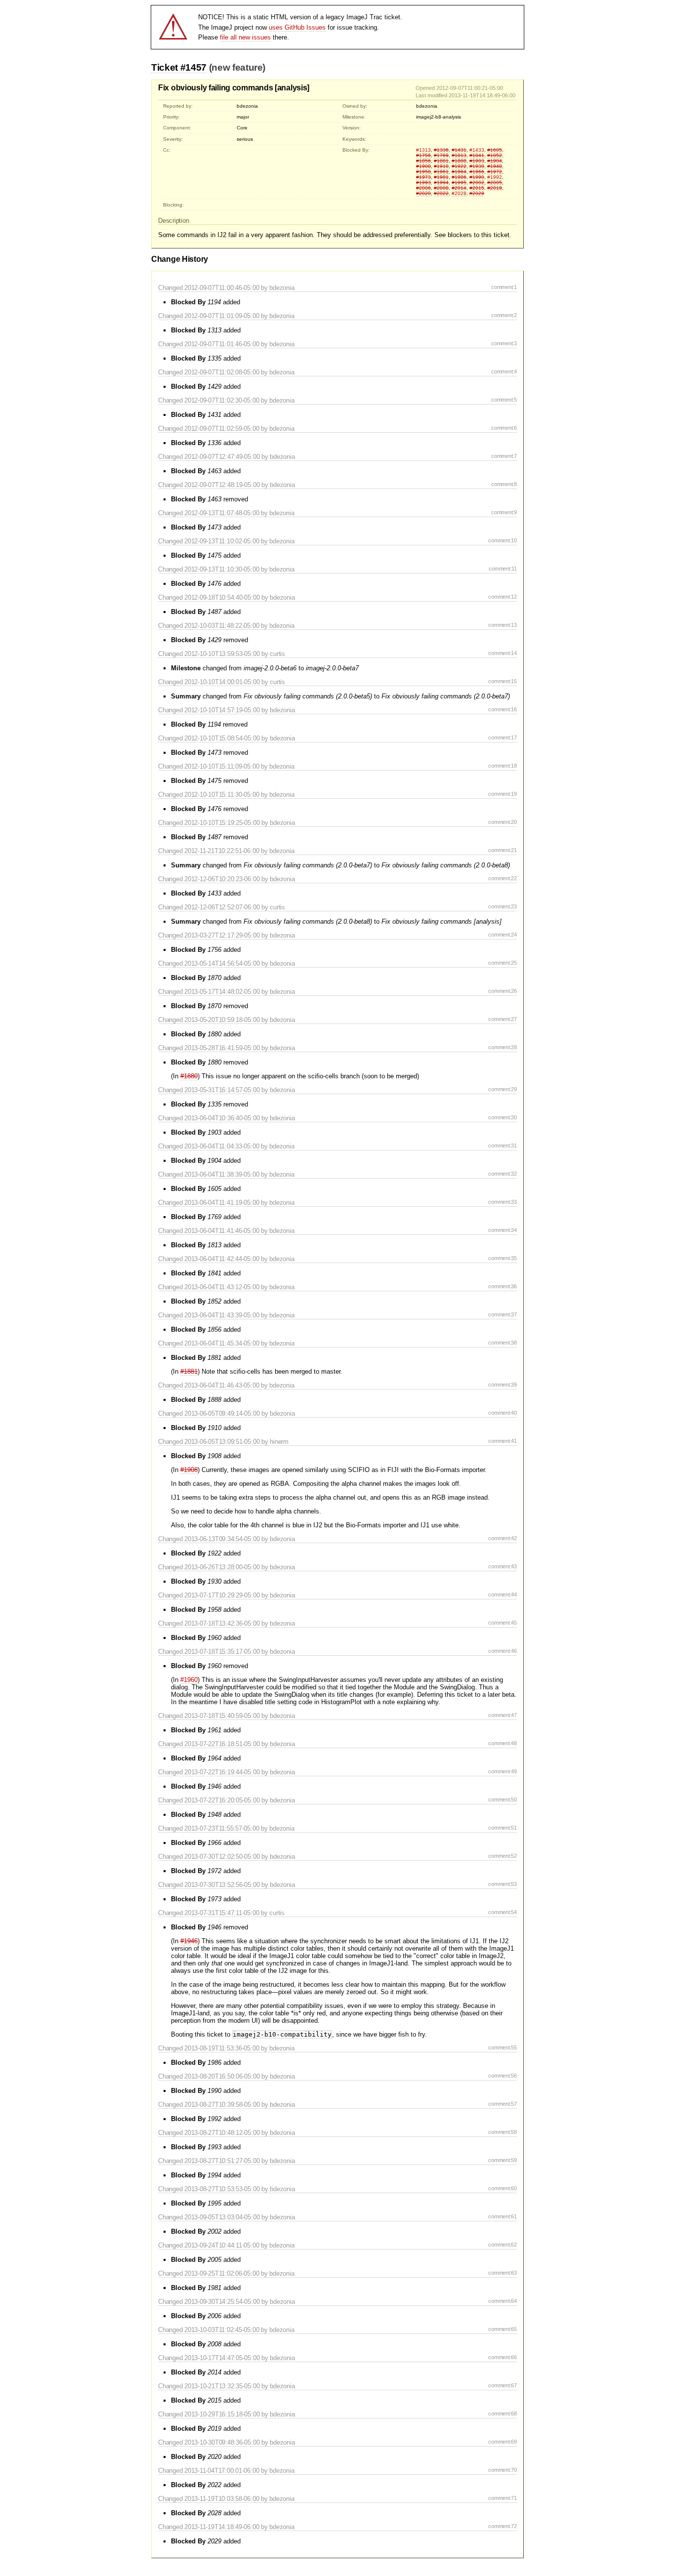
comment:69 (503, 2442)
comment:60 (503, 2188)
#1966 (477, 172)
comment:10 (503, 540)
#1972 (495, 172)
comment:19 (503, 794)
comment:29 (503, 1089)
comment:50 (503, 1799)
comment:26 (503, 991)
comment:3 (504, 343)
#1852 (495, 155)
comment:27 (503, 1019)
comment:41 (503, 1441)
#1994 (441, 183)
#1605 (495, 150)
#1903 (477, 161)
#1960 (189, 1680)
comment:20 (503, 822)
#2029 (477, 193)
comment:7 (504, 456)
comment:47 (503, 1715)
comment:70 (503, 2470)
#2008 (441, 188)
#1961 (441, 172)
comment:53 (503, 1884)
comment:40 (503, 1413)
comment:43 (503, 1566)
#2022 (441, 193)
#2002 (477, 183)
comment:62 (503, 2245)
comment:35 (503, 1258)
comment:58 (503, 2132)
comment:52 (503, 1856)
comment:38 (503, 1343)
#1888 (459, 161)
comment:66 (503, 2357)
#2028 (459, 193)
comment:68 (503, 2413)
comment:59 (503, 2160)
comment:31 (503, 1145)
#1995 (459, 183)
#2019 (495, 188)
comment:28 (503, 1047)
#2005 (495, 183)
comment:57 (503, 2104)
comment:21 (503, 850)
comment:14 (503, 653)
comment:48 (503, 1743)
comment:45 (503, 1623)
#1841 (477, 155)
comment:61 (503, 2216)
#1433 (477, 150)
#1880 (189, 1076)
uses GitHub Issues (297, 27)
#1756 (423, 155)
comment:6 (504, 428)
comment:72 (503, 2526)
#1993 (423, 183)
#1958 (423, 172)
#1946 (189, 1941)
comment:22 (503, 878)
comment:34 (503, 1230)
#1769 (441, 155)
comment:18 (503, 766)
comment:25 (503, 963)
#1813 (459, 155)
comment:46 (503, 1651)
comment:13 (503, 625)
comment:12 (503, 597)
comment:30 (503, 1117)
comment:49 (503, 1771)
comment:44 (503, 1595)
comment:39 (503, 1385)
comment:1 (504, 287)
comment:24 (503, 935)
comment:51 (503, 1828)
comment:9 (504, 512)
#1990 (477, 177)
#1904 (495, 161)
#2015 (477, 188)
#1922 (459, 166)
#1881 (441, 161)
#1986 (459, 177)
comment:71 (503, 2498)
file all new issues (245, 37)
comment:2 (504, 315)
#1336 (441, 150)
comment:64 (503, 2301)
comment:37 (503, 1314)
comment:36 (503, 1286)
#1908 (423, 166)
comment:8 (504, 484)
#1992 (495, 177)
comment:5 (504, 400)
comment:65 (503, 2329)
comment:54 (503, 1912)
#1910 (441, 166)
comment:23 (503, 906)
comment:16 (503, 709)
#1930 (477, 166)
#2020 (423, 193)
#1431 (459, 150)
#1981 (441, 177)
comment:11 (503, 569)
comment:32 (503, 1174)
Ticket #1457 (179, 67)
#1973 (423, 177)
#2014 (459, 188)
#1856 (423, 161)
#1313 (423, 150)
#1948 (495, 166)
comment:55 (503, 2047)
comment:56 (503, 2076)
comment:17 (503, 737)
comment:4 (504, 371)
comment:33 (503, 1202)
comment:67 (503, 2385)
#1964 (459, 172)
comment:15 (503, 681)
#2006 (423, 188)
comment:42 (503, 1538)
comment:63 (503, 2273)
